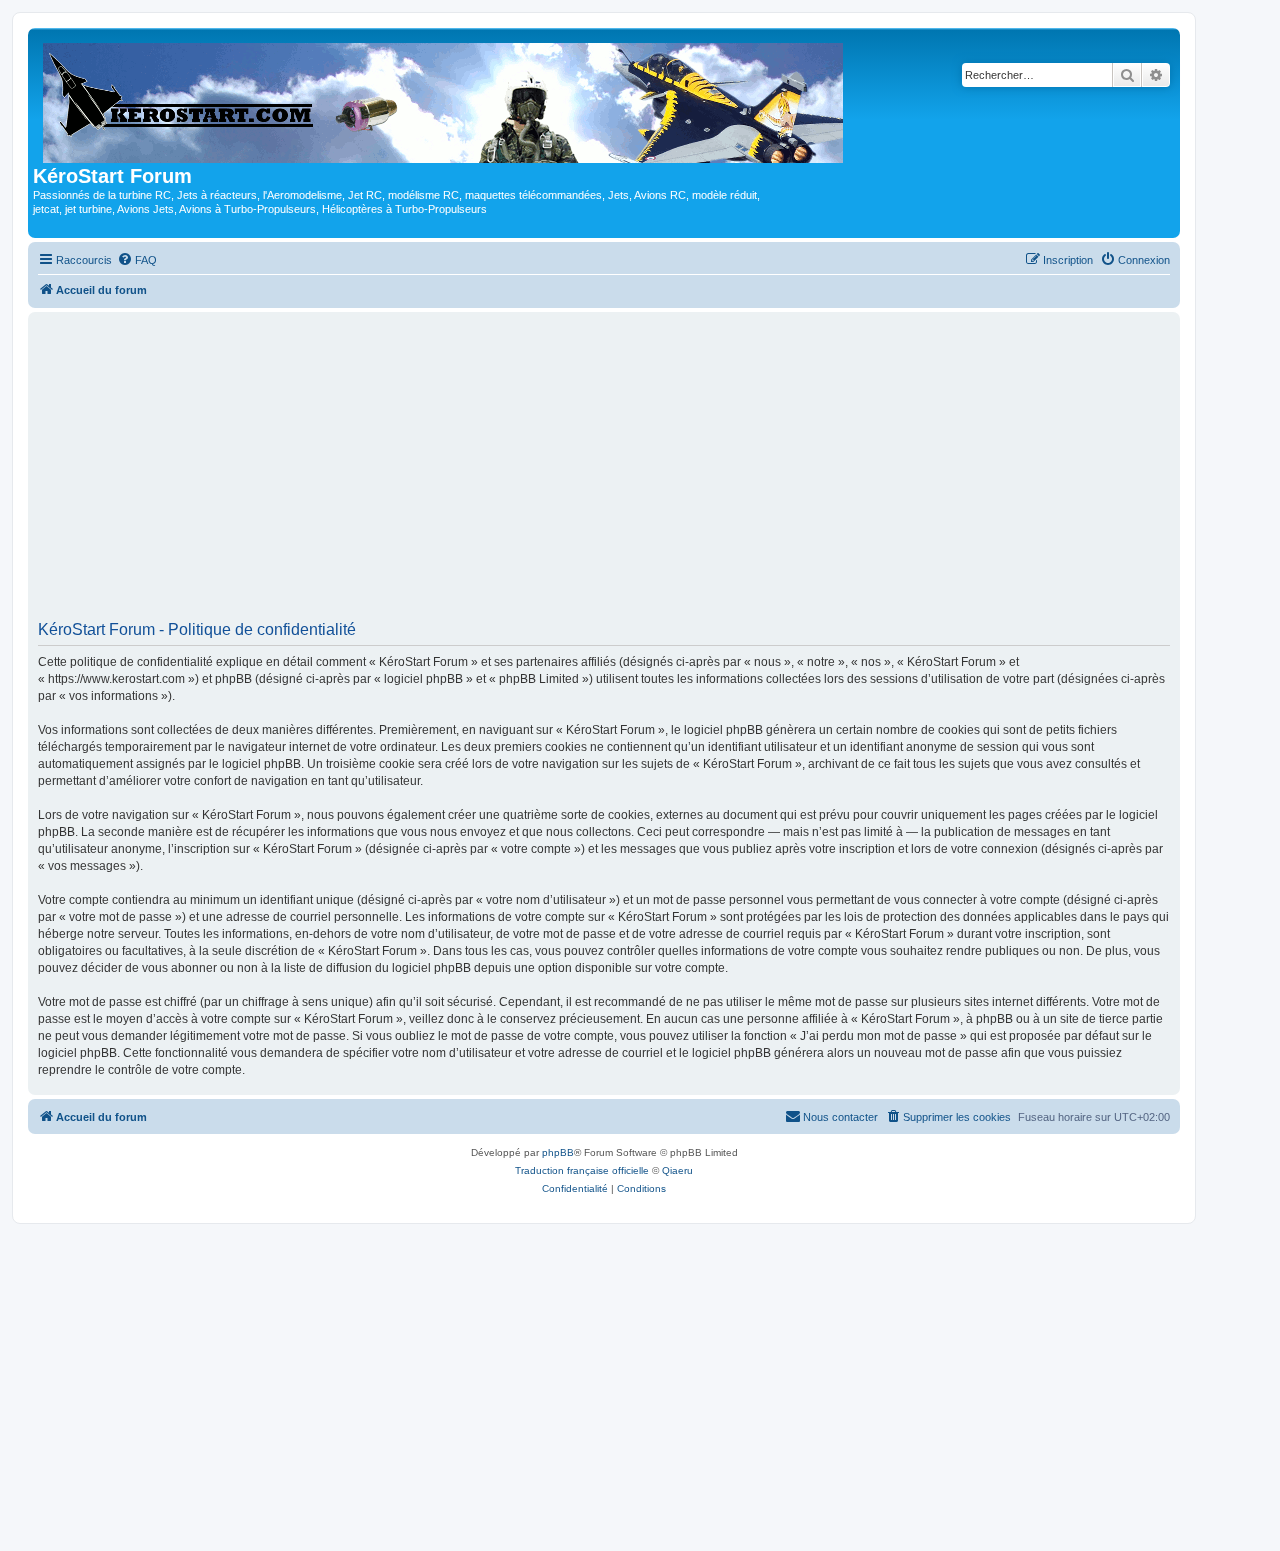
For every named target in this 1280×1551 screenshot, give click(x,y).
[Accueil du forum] (444, 99)
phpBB (558, 1152)
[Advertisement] (604, 473)
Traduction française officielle (582, 1170)
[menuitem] (137, 260)
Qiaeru (677, 1170)
